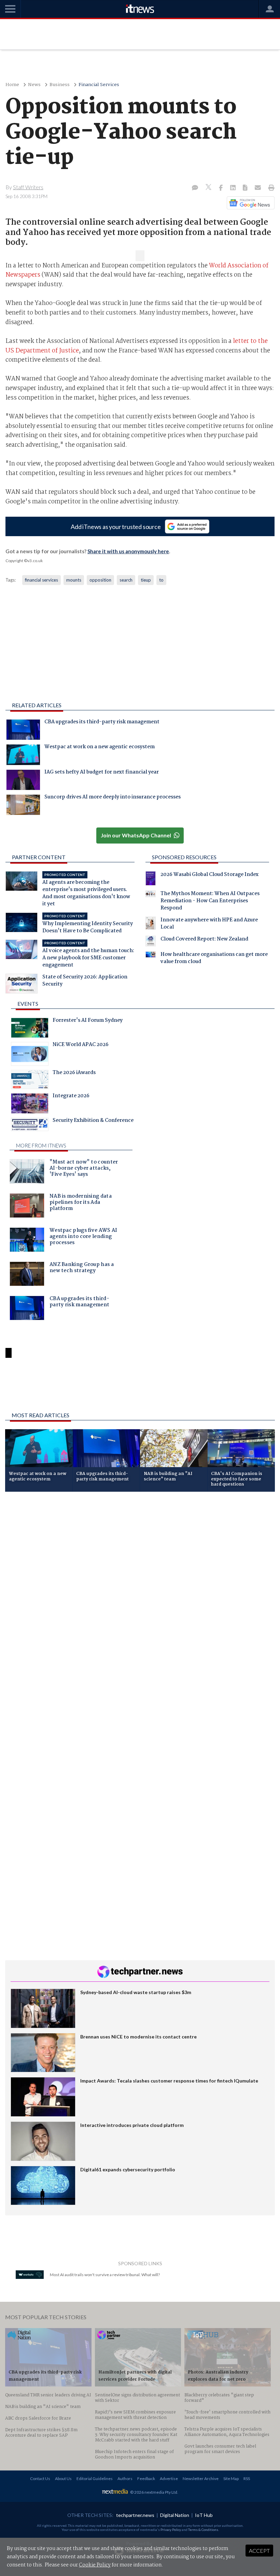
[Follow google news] (249, 203)
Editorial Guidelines (95, 2478)
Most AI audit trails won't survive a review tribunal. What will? (105, 2275)
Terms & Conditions (203, 2530)
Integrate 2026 (71, 1097)
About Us (63, 2478)
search (126, 580)
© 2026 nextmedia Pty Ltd (154, 2492)
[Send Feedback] (246, 188)
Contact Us (40, 2478)
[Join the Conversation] (195, 188)
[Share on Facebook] (221, 188)
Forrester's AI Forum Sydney (88, 1021)
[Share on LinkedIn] (234, 188)
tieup (146, 580)
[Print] (270, 188)
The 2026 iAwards (74, 1073)
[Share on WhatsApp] (140, 1389)
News (34, 85)
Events (28, 1004)
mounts (74, 580)
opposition (100, 580)
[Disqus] (140, 1588)
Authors (125, 2478)
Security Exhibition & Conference (93, 1121)
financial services (41, 580)
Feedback (146, 2478)
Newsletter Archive (201, 2478)
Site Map (231, 2478)
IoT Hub (204, 2515)
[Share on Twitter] (209, 188)
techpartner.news (135, 2515)
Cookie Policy (95, 2565)
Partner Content (39, 857)
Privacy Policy (171, 2530)
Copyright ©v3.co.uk (24, 561)
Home (12, 85)
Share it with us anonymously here (128, 551)
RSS (247, 2478)
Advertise (169, 2478)
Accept (259, 2551)
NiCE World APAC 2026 (81, 1045)
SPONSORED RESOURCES (184, 857)
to (161, 580)
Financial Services (99, 85)
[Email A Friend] (258, 188)
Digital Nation (175, 2515)
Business (60, 85)
